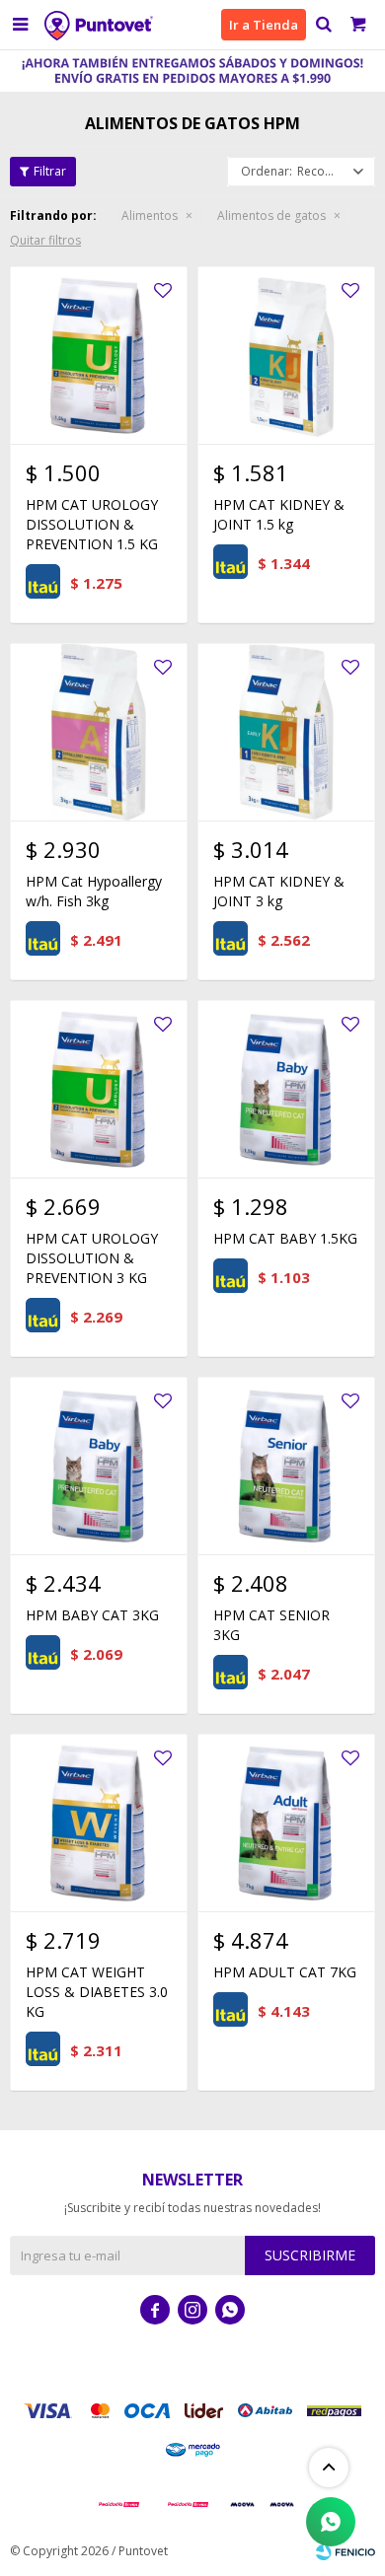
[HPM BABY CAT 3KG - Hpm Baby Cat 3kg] (99, 1466)
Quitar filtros (45, 240)
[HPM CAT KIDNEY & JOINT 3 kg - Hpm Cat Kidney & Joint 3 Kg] (286, 732)
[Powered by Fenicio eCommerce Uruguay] (346, 2551)
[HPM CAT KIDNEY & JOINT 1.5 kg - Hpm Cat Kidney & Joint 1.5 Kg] (286, 355)
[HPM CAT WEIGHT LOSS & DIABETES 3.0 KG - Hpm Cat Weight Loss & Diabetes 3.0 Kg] (99, 1823)
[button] (323, 25)
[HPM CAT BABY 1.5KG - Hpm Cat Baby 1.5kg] (286, 1089)
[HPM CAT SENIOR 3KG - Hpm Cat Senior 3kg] (286, 1466)
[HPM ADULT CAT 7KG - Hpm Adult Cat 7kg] (286, 1823)
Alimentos (150, 215)
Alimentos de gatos (271, 215)
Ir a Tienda (264, 25)
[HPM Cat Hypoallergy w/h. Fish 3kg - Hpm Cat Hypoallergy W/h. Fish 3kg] (99, 732)
